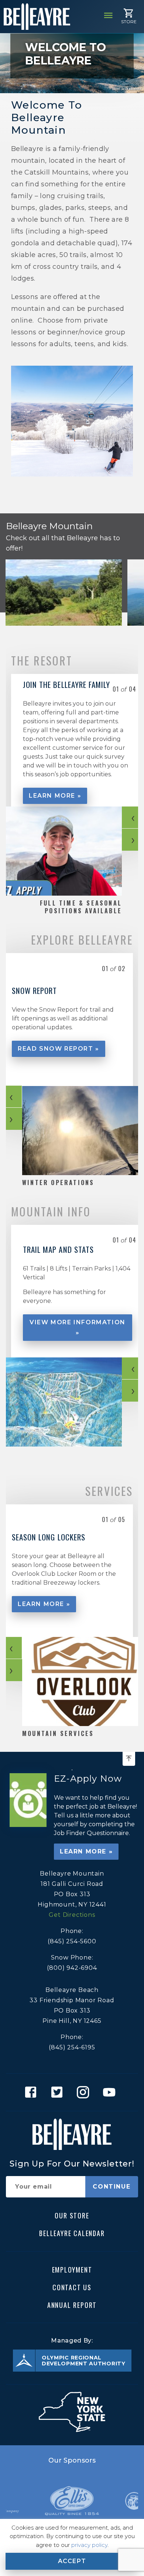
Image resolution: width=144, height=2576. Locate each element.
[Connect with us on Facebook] (33, 2092)
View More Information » (78, 1327)
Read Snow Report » (59, 1049)
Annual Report (72, 2305)
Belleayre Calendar (72, 2233)
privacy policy (89, 2545)
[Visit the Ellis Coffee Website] (72, 2501)
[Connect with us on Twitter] (59, 2092)
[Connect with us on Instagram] (85, 2092)
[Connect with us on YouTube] (111, 2092)
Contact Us (72, 2287)
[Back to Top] (129, 1759)
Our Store (72, 2215)
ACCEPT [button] (72, 2561)
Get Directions (72, 1915)
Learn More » (55, 796)
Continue (112, 2187)
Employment (72, 2269)
